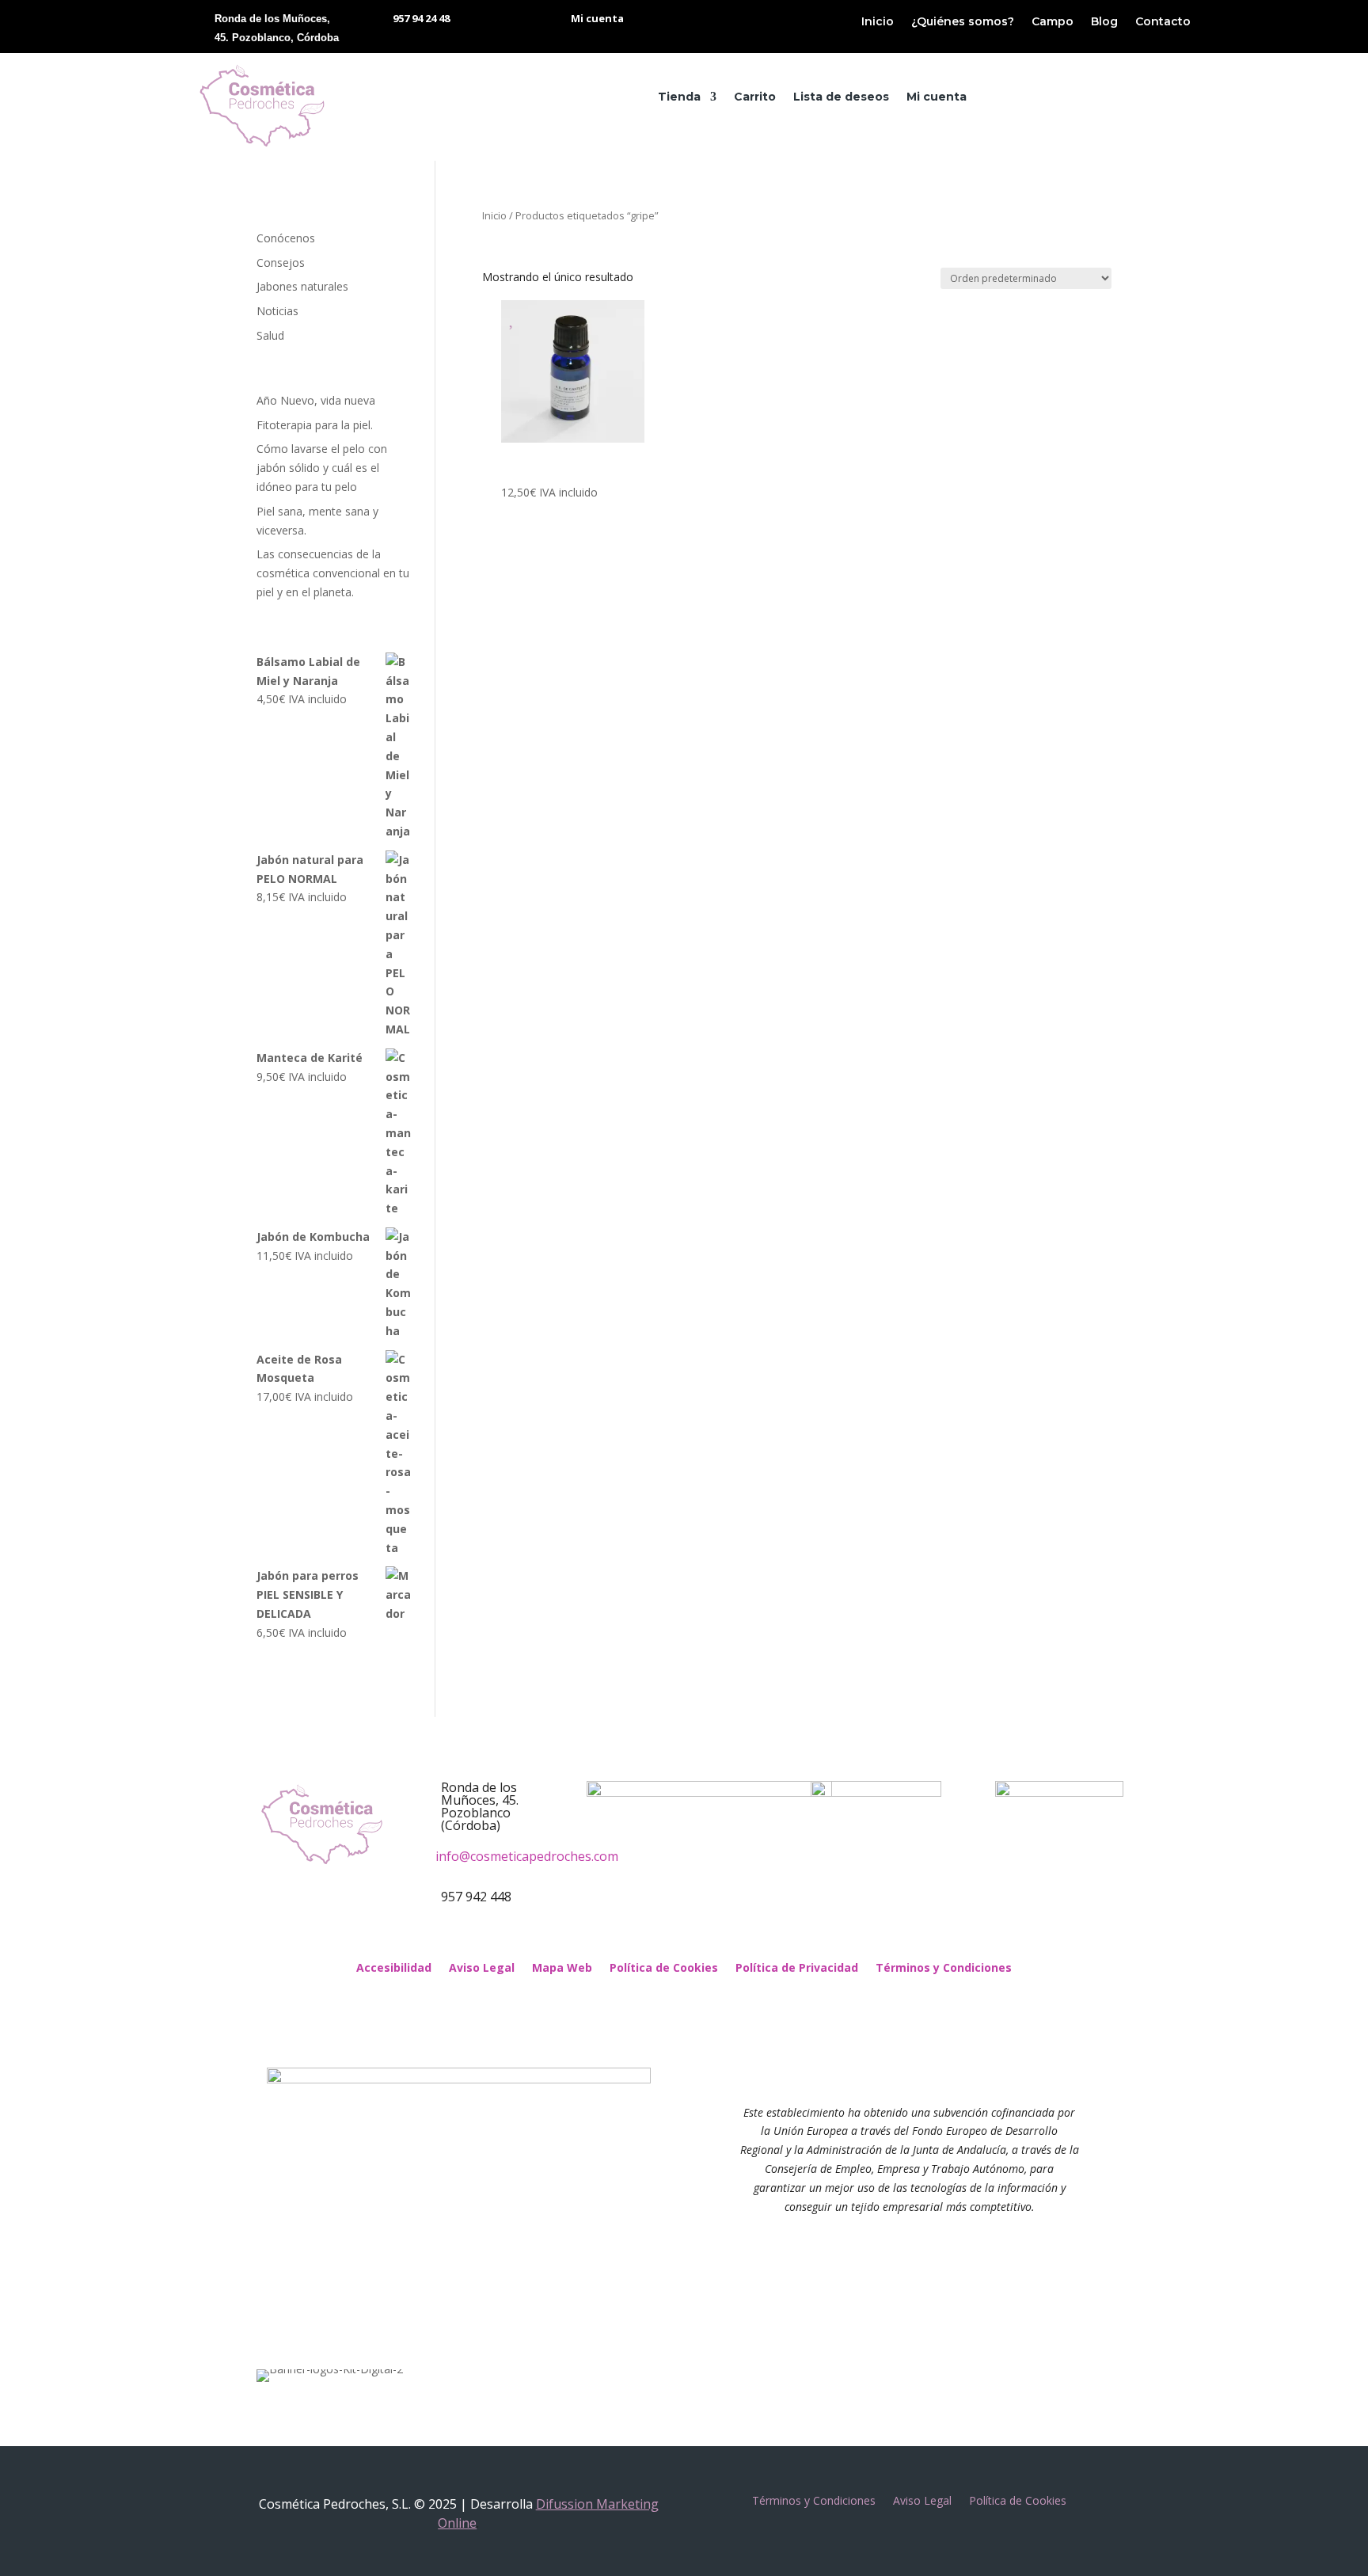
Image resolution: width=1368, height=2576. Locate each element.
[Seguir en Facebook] (668, 1937)
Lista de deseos (841, 97)
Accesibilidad (394, 1969)
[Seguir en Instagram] (700, 1937)
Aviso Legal (482, 1969)
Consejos (281, 263)
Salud (270, 335)
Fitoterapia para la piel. (315, 425)
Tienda (679, 97)
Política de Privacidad (797, 1969)
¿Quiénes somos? (963, 22)
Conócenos (286, 238)
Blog (1104, 22)
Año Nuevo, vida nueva (316, 400)
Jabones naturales (302, 286)
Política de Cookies (664, 1969)
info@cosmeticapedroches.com (527, 1856)
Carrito (755, 97)
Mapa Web (562, 1969)
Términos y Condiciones (944, 1969)
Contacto (1163, 22)
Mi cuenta (937, 97)
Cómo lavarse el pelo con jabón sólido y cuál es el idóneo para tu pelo (322, 468)
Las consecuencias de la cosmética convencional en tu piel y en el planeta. (333, 573)
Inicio (878, 22)
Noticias (277, 311)
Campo (1053, 22)
